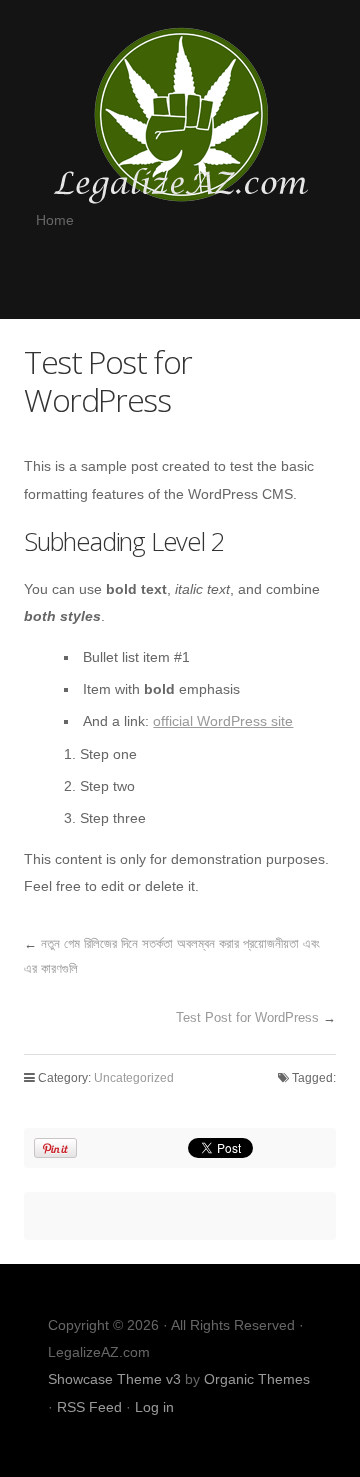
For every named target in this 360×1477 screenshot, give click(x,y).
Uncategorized (134, 1078)
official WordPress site (223, 721)
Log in (154, 1407)
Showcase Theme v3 (114, 1379)
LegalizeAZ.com (180, 114)
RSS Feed (89, 1407)
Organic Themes (257, 1379)
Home (55, 220)
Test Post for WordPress (247, 1017)
